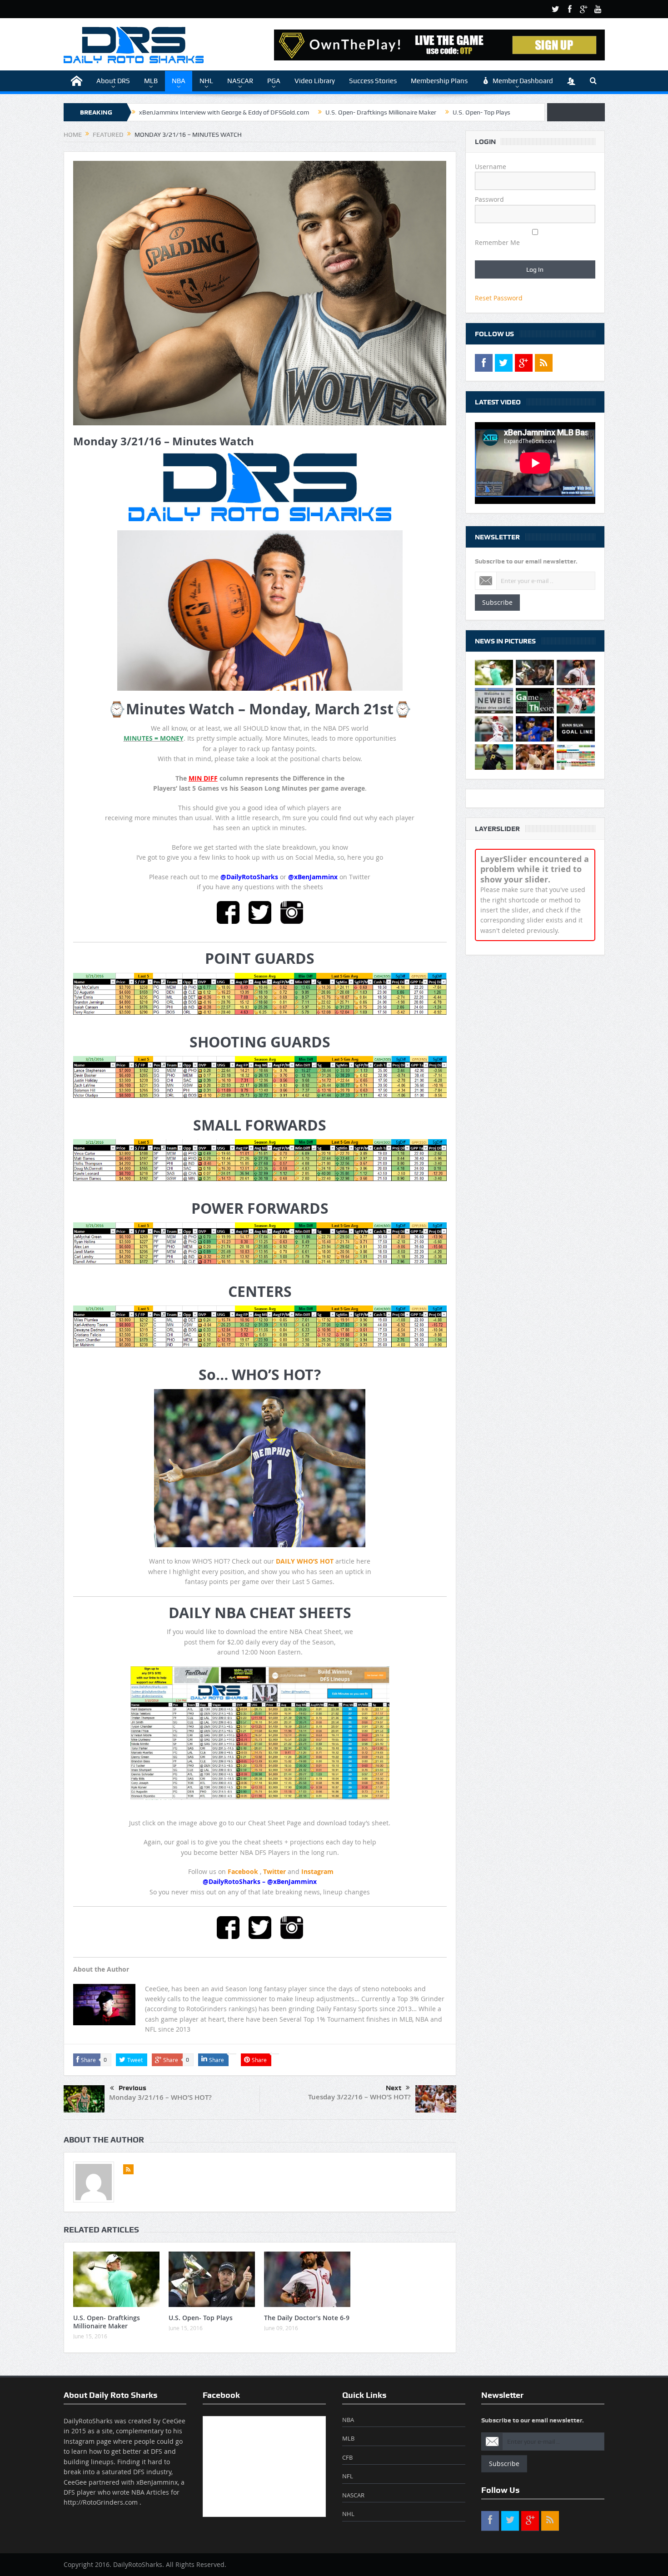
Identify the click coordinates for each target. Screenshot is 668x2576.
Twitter (274, 1871)
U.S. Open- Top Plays (481, 112)
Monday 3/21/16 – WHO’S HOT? (160, 2097)
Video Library (315, 81)
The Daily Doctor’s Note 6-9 (307, 2318)
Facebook (243, 1871)
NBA (179, 81)
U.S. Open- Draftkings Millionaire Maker (381, 112)
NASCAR (240, 81)
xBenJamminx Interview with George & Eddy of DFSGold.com (224, 112)
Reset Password (499, 298)
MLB (151, 81)
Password (489, 199)
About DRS (113, 81)
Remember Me (497, 242)
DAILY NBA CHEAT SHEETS (260, 1613)
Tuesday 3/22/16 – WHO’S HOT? (359, 2097)
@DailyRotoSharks (249, 877)
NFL (348, 2476)
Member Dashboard (523, 81)
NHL (206, 81)
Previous (132, 2088)
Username (491, 167)
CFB (347, 2457)
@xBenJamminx (313, 877)
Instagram (317, 1871)
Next (394, 2088)
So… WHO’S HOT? (260, 1375)
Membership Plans (439, 81)
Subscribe (497, 602)
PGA (274, 81)
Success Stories (373, 81)
